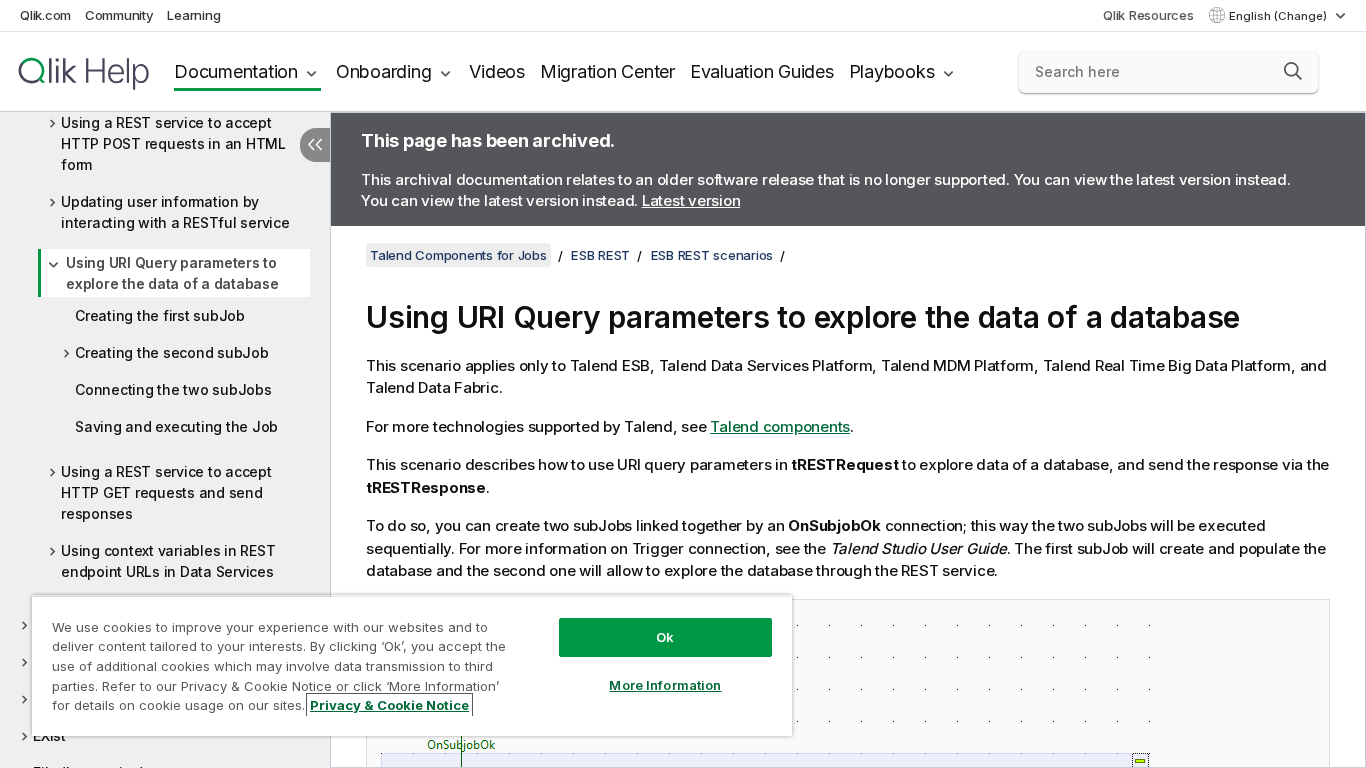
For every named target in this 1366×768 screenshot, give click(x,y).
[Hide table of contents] (315, 145)
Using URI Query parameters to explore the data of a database (172, 273)
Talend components (780, 426)
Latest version (691, 200)
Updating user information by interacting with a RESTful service (175, 212)
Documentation (236, 71)
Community (119, 15)
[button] (1293, 71)
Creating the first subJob (160, 315)
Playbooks (892, 71)
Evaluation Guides (762, 71)
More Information (665, 685)
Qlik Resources (1148, 15)
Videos (497, 71)
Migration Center (607, 71)
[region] (412, 665)
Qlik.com (45, 15)
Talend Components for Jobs (458, 255)
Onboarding (384, 71)
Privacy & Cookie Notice (389, 705)
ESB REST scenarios (712, 255)
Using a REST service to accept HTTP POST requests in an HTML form (173, 143)
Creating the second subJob (172, 352)
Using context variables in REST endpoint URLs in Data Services (168, 561)
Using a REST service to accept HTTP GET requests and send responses (166, 492)
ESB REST (600, 255)
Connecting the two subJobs (173, 389)
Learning (193, 15)
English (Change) (1279, 16)
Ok (665, 637)
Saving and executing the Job (176, 426)
